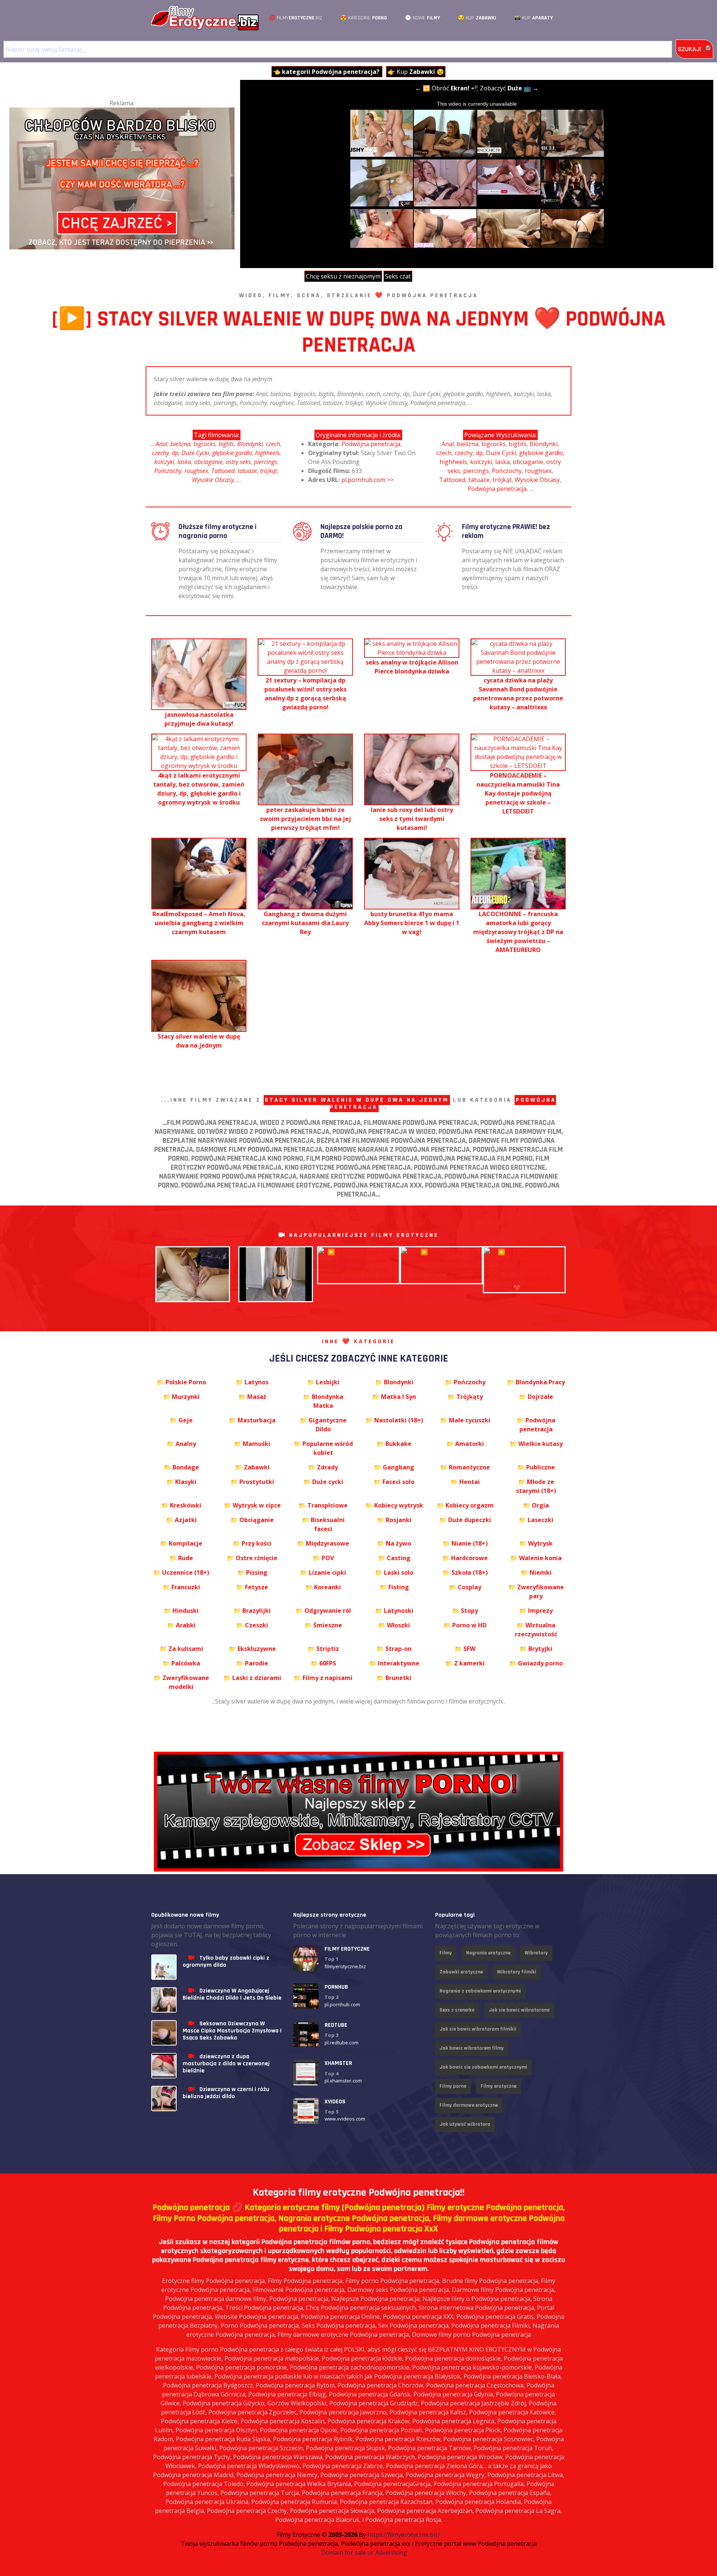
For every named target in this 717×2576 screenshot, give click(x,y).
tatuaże (247, 471)
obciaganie (208, 462)
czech (273, 444)
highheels (267, 453)
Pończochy (168, 471)
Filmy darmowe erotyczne (469, 2105)
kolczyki (164, 462)
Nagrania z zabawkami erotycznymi (480, 1991)
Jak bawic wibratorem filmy (472, 2048)
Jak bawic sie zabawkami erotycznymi (483, 2067)
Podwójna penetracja (371, 444)
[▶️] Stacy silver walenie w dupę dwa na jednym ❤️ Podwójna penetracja (358, 332)
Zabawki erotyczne (461, 1972)
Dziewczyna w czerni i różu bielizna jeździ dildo (226, 2093)
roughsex (196, 471)
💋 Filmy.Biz (296, 18)
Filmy (446, 1953)
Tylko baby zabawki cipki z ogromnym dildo (226, 1961)
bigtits (226, 444)
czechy (160, 453)
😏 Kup (477, 18)
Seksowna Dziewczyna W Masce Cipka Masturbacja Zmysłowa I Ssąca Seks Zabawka (232, 2031)
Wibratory (536, 1953)
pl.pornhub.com (342, 2004)
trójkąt (269, 471)
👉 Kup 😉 (416, 72)
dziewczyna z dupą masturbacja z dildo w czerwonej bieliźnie (226, 2064)
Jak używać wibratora (465, 2124)
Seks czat (398, 276)
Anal (162, 444)
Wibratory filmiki (517, 1972)
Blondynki (250, 444)
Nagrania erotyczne (488, 1953)
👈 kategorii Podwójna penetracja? (327, 72)
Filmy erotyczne (499, 2086)
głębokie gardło (232, 453)
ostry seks (238, 462)
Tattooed (223, 471)
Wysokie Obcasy (213, 480)
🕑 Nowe (422, 18)
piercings (266, 462)
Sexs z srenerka (457, 2010)
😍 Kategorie (364, 18)
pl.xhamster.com (343, 2081)
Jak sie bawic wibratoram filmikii (478, 2029)
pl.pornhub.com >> (367, 480)
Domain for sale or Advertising (364, 2552)
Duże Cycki (195, 453)
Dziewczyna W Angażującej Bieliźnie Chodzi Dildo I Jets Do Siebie (232, 1994)
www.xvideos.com (345, 2119)
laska (184, 462)
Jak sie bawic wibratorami (519, 2010)
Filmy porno (453, 2086)
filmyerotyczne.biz (345, 1966)
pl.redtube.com (342, 2043)
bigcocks (204, 444)
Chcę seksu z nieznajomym (343, 276)
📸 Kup (533, 18)
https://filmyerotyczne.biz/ (404, 2535)
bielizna (180, 444)
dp (175, 453)
